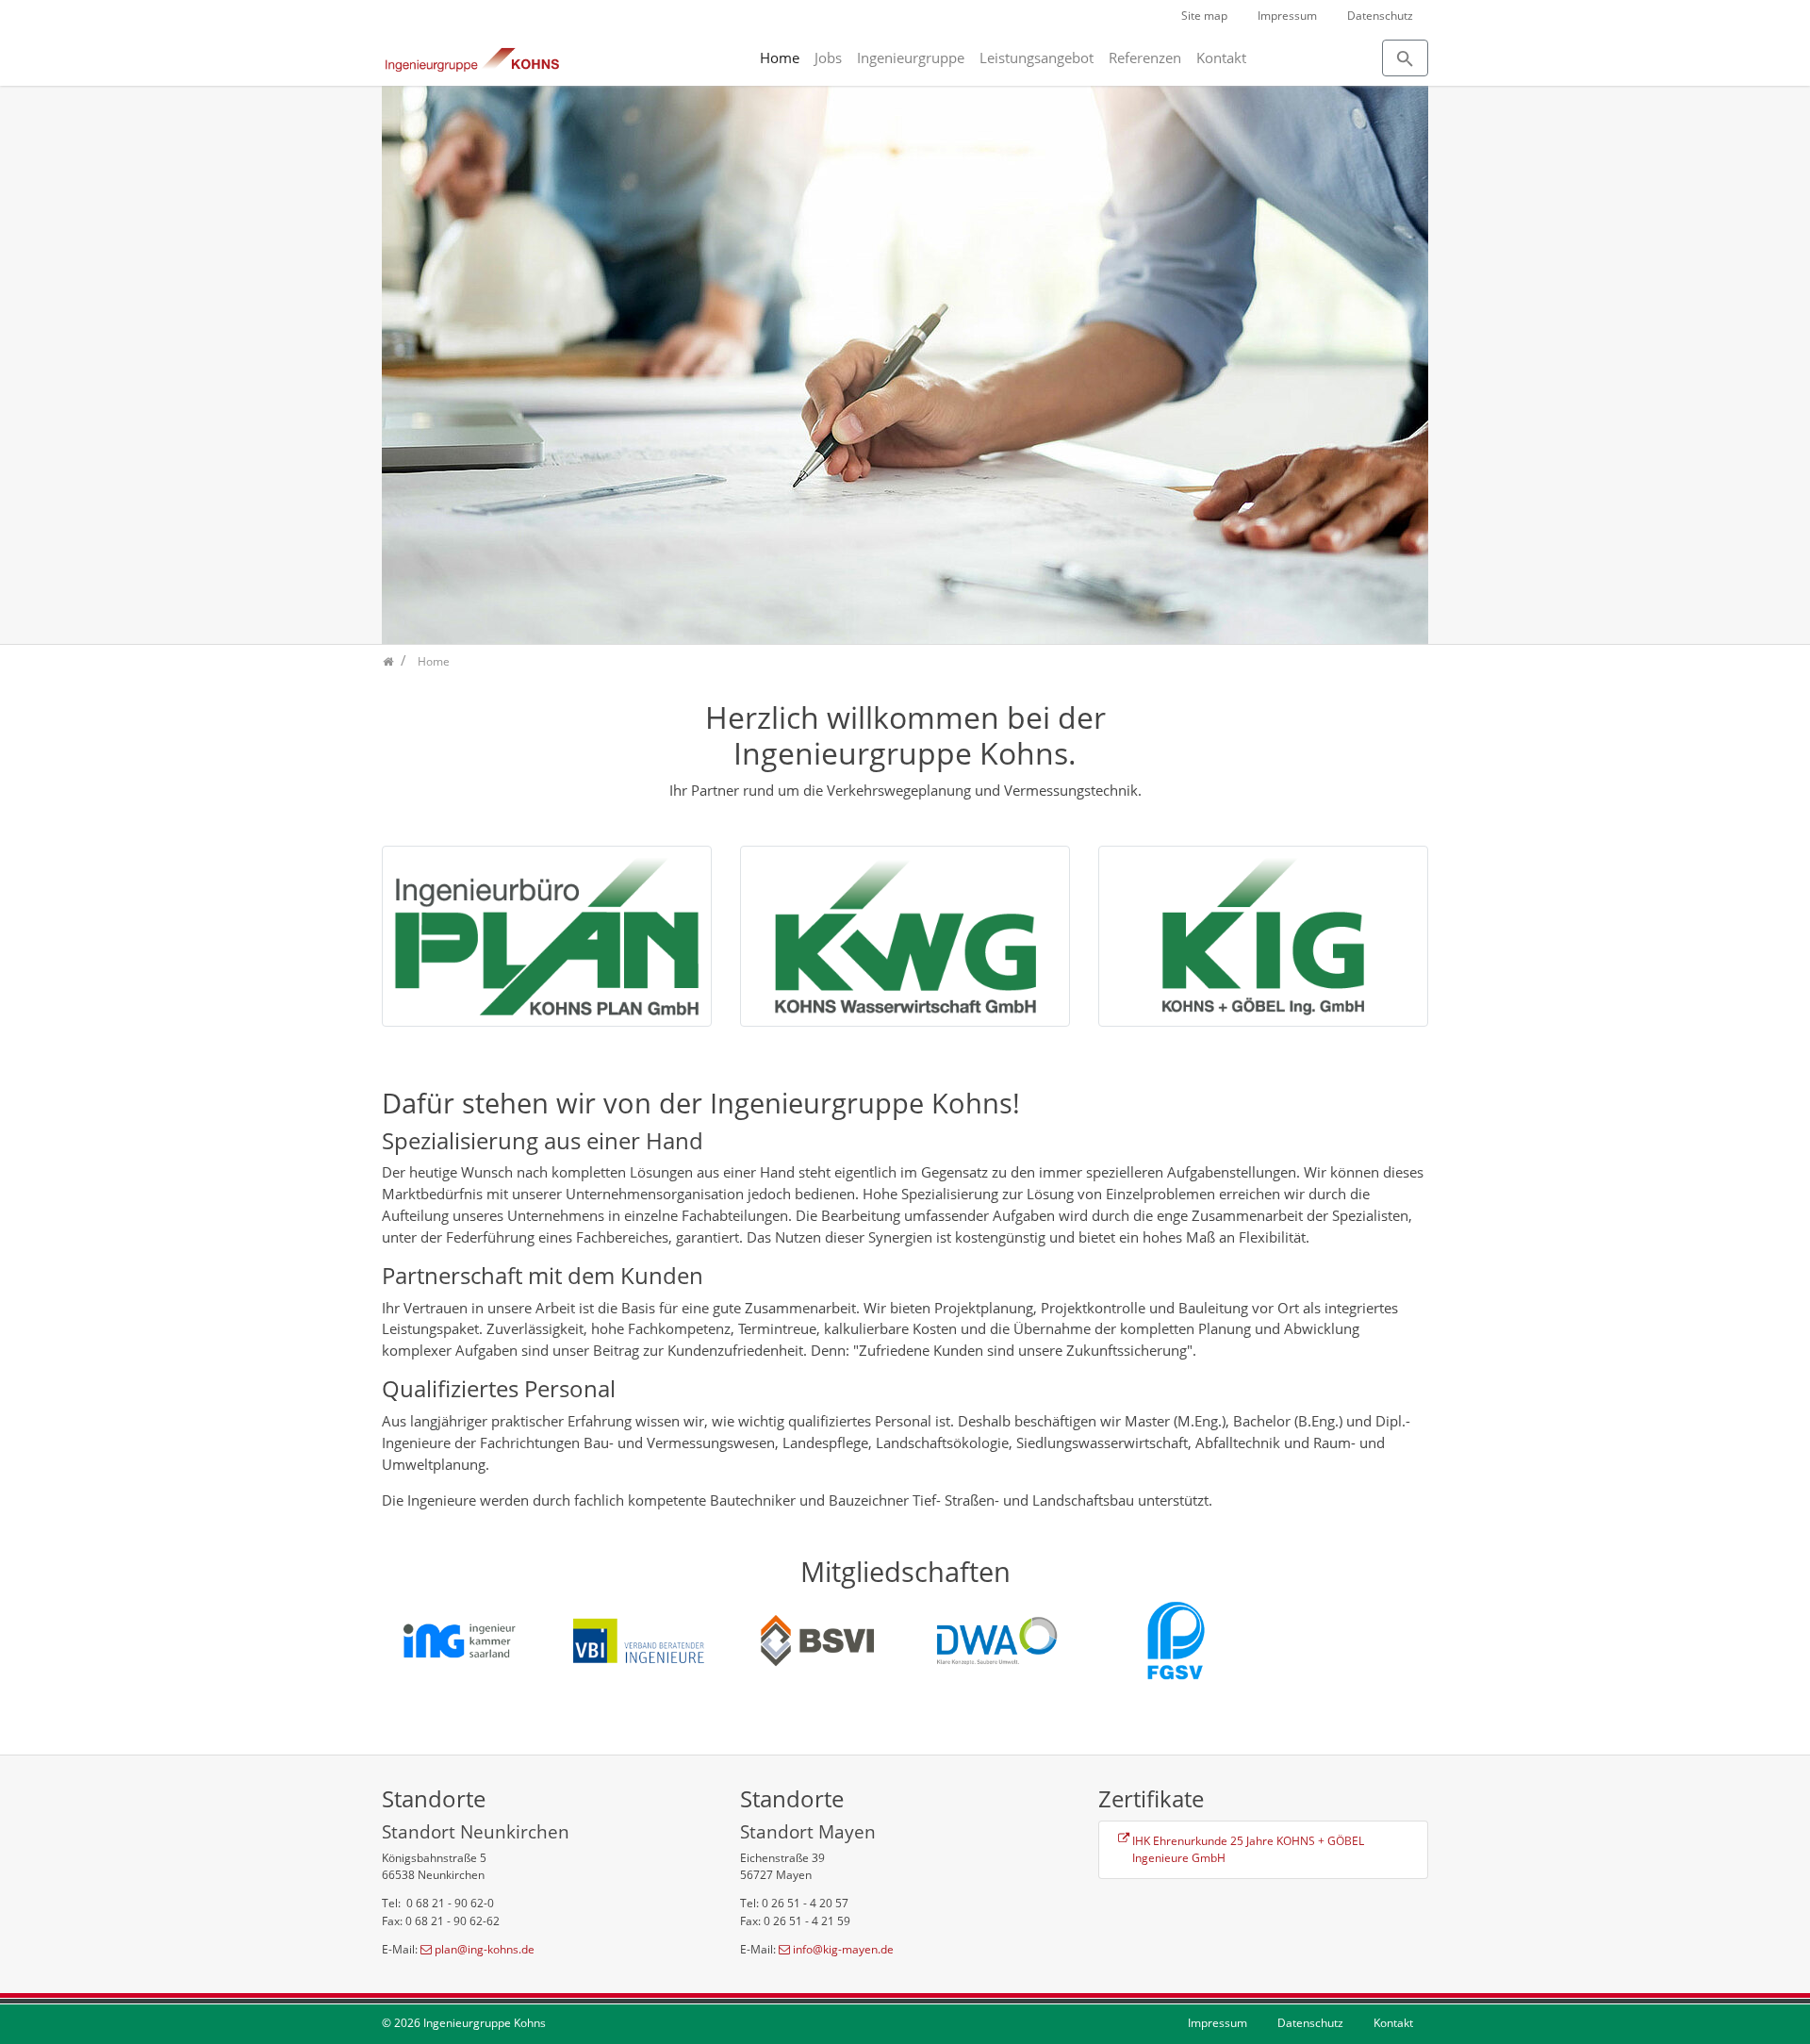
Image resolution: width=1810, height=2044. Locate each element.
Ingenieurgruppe (911, 58)
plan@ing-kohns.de (485, 1949)
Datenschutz (1380, 16)
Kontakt (1221, 58)
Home (780, 58)
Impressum (1287, 16)
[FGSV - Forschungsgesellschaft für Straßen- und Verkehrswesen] (1174, 1640)
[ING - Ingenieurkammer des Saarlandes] (457, 1640)
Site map (1204, 16)
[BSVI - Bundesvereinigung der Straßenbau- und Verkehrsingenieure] (815, 1640)
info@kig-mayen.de (843, 1949)
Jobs (828, 58)
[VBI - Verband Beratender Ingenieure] (636, 1640)
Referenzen (1145, 58)
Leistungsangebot (1037, 58)
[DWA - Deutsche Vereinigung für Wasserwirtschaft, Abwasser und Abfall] (995, 1640)
